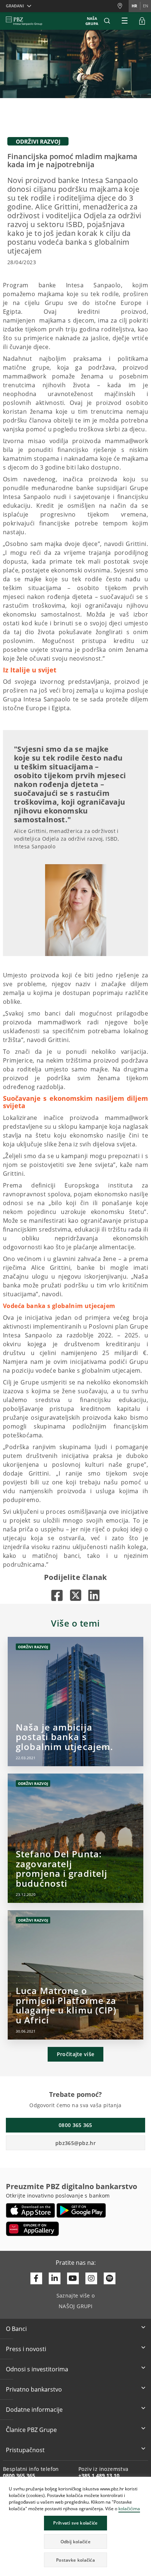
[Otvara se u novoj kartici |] (57, 1595)
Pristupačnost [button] (25, 2450)
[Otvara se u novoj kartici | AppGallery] (32, 2229)
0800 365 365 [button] (75, 2125)
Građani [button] (15, 6)
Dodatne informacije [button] (34, 2410)
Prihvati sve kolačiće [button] (75, 2523)
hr (134, 6)
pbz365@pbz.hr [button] (75, 2143)
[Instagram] (91, 2278)
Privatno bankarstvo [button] (34, 2389)
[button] (145, 2483)
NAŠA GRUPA (92, 21)
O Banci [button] (16, 2329)
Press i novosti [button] (26, 2349)
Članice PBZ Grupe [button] (31, 2430)
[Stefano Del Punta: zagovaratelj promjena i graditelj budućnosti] (75, 1838)
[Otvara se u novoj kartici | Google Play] (81, 2210)
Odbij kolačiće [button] (75, 2542)
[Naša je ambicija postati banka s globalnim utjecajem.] (75, 1702)
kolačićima (129, 2509)
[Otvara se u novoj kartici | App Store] (31, 2210)
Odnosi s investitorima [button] (37, 2369)
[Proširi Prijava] (142, 21)
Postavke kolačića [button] (75, 2560)
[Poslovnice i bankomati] (123, 6)
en (146, 6)
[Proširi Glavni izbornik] (125, 21)
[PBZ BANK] (24, 21)
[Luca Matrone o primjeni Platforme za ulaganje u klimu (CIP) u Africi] (75, 1975)
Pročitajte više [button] (76, 2054)
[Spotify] (110, 2278)
